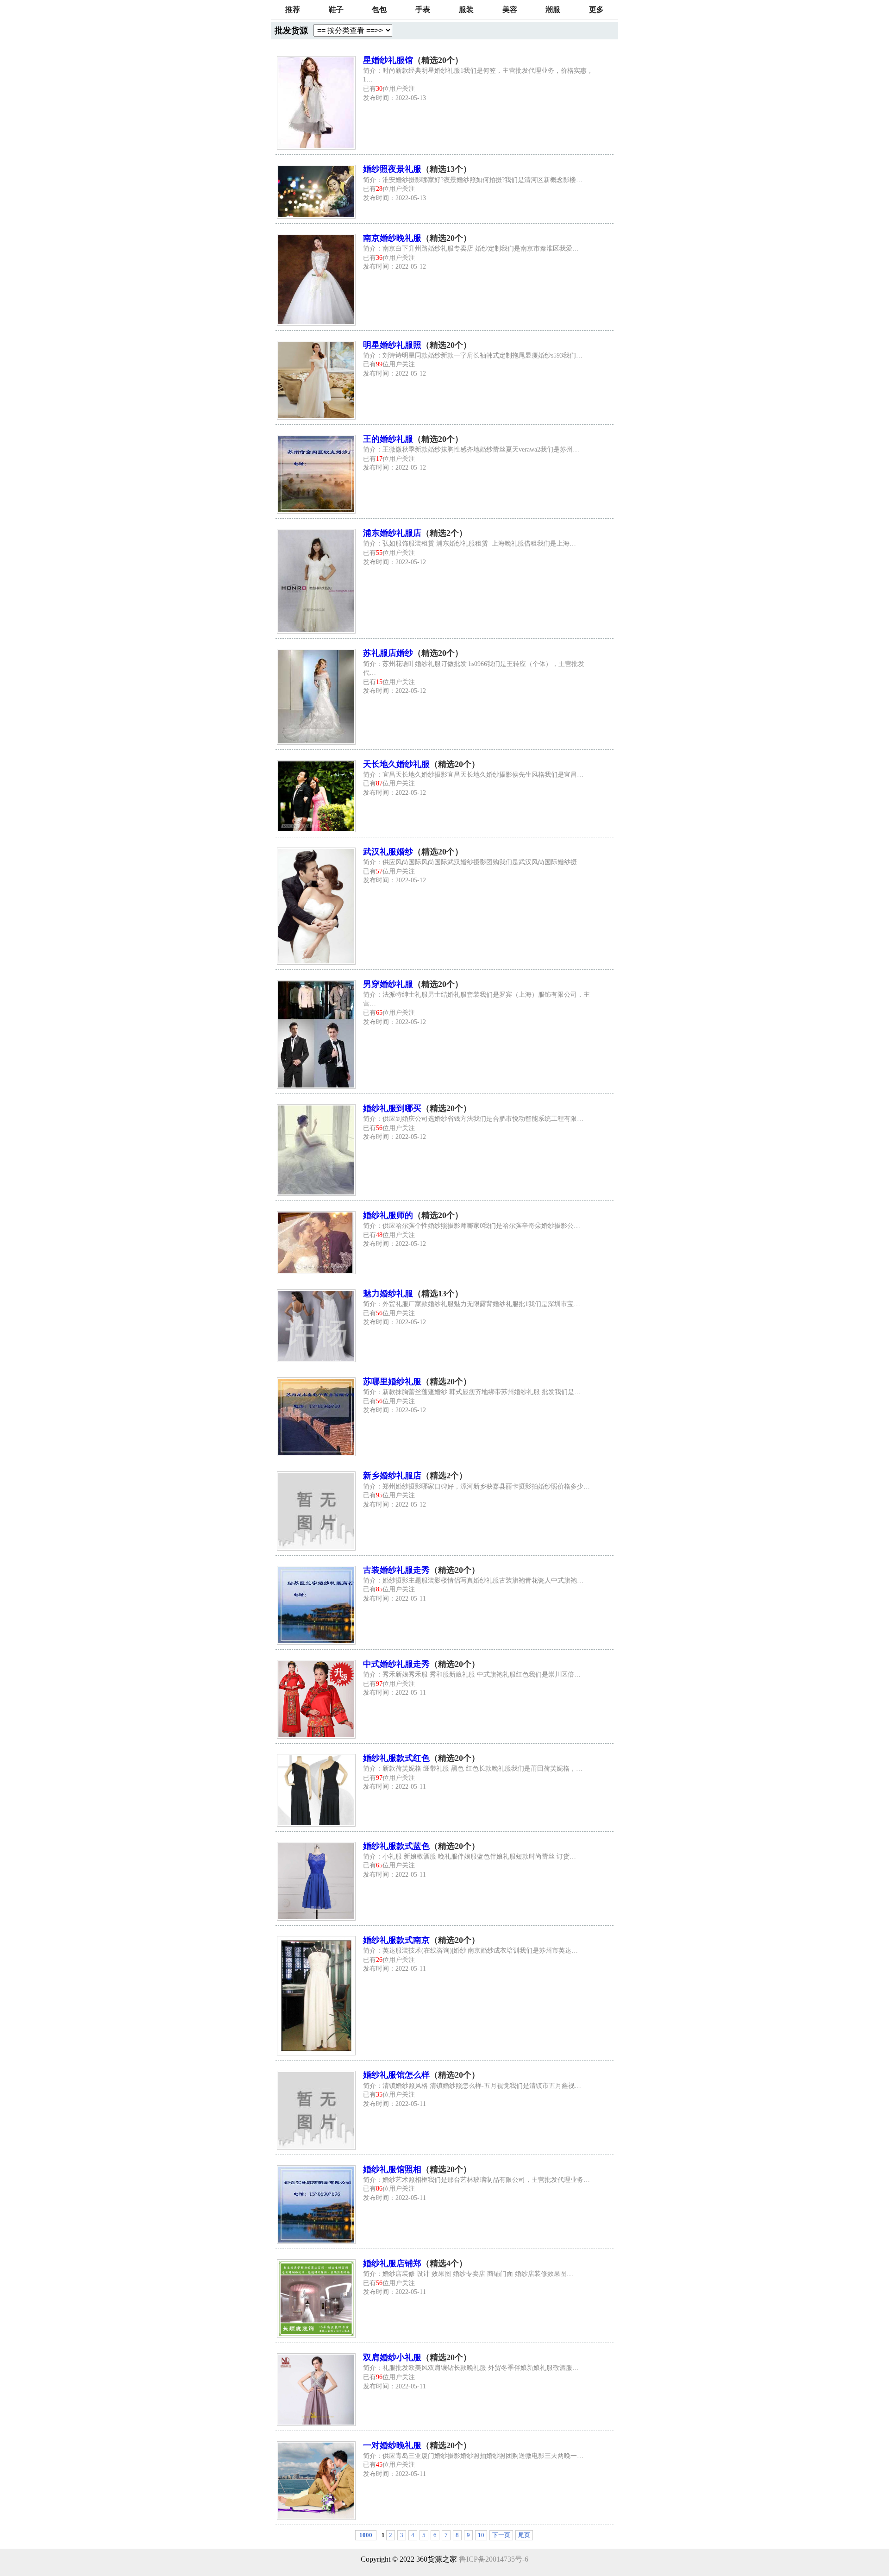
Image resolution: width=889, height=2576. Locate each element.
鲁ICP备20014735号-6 (494, 2559)
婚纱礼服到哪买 (392, 1108)
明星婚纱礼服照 (392, 345)
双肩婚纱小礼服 (392, 2357)
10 (481, 2535)
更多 (596, 9)
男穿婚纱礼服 (388, 984)
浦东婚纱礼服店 (392, 533)
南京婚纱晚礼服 (392, 238)
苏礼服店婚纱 (388, 653)
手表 (423, 9)
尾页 (524, 2535)
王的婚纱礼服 (388, 439)
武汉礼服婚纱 (388, 852)
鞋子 (336, 9)
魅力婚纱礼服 (388, 1294)
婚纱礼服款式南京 (396, 1940)
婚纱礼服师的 (388, 1215)
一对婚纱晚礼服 (392, 2445)
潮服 (553, 9)
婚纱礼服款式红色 (396, 1758)
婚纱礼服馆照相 (392, 2169)
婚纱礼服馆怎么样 (396, 2075)
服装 (466, 9)
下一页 (501, 2535)
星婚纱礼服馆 (388, 60)
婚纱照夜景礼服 (392, 169)
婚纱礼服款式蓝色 (396, 1846)
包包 (379, 9)
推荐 (293, 9)
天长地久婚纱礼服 (396, 764)
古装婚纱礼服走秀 (396, 1570)
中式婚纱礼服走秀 (396, 1664)
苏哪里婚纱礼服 (392, 1382)
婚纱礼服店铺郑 (392, 2263)
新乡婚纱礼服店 (392, 1476)
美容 (510, 9)
